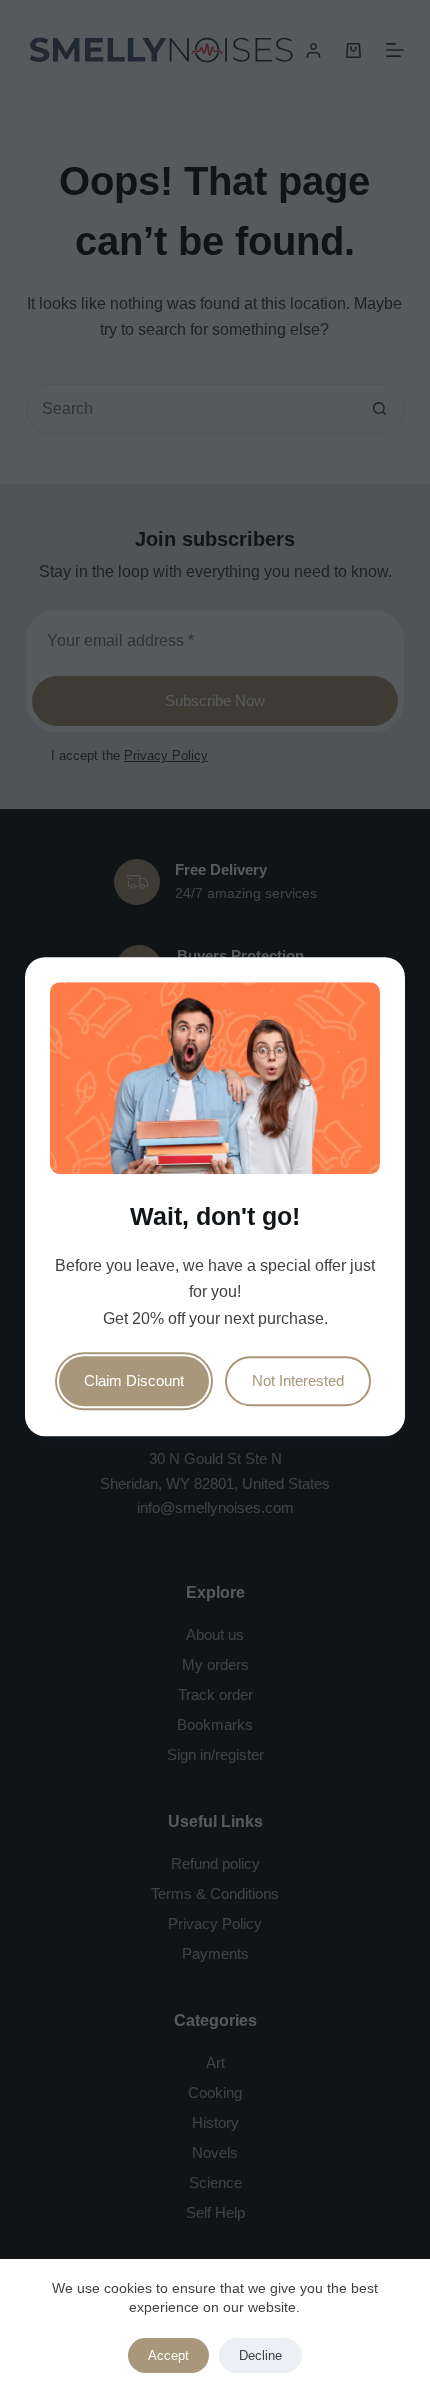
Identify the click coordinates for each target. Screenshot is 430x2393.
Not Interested (298, 1380)
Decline (260, 2355)
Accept (168, 2355)
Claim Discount (134, 1380)
